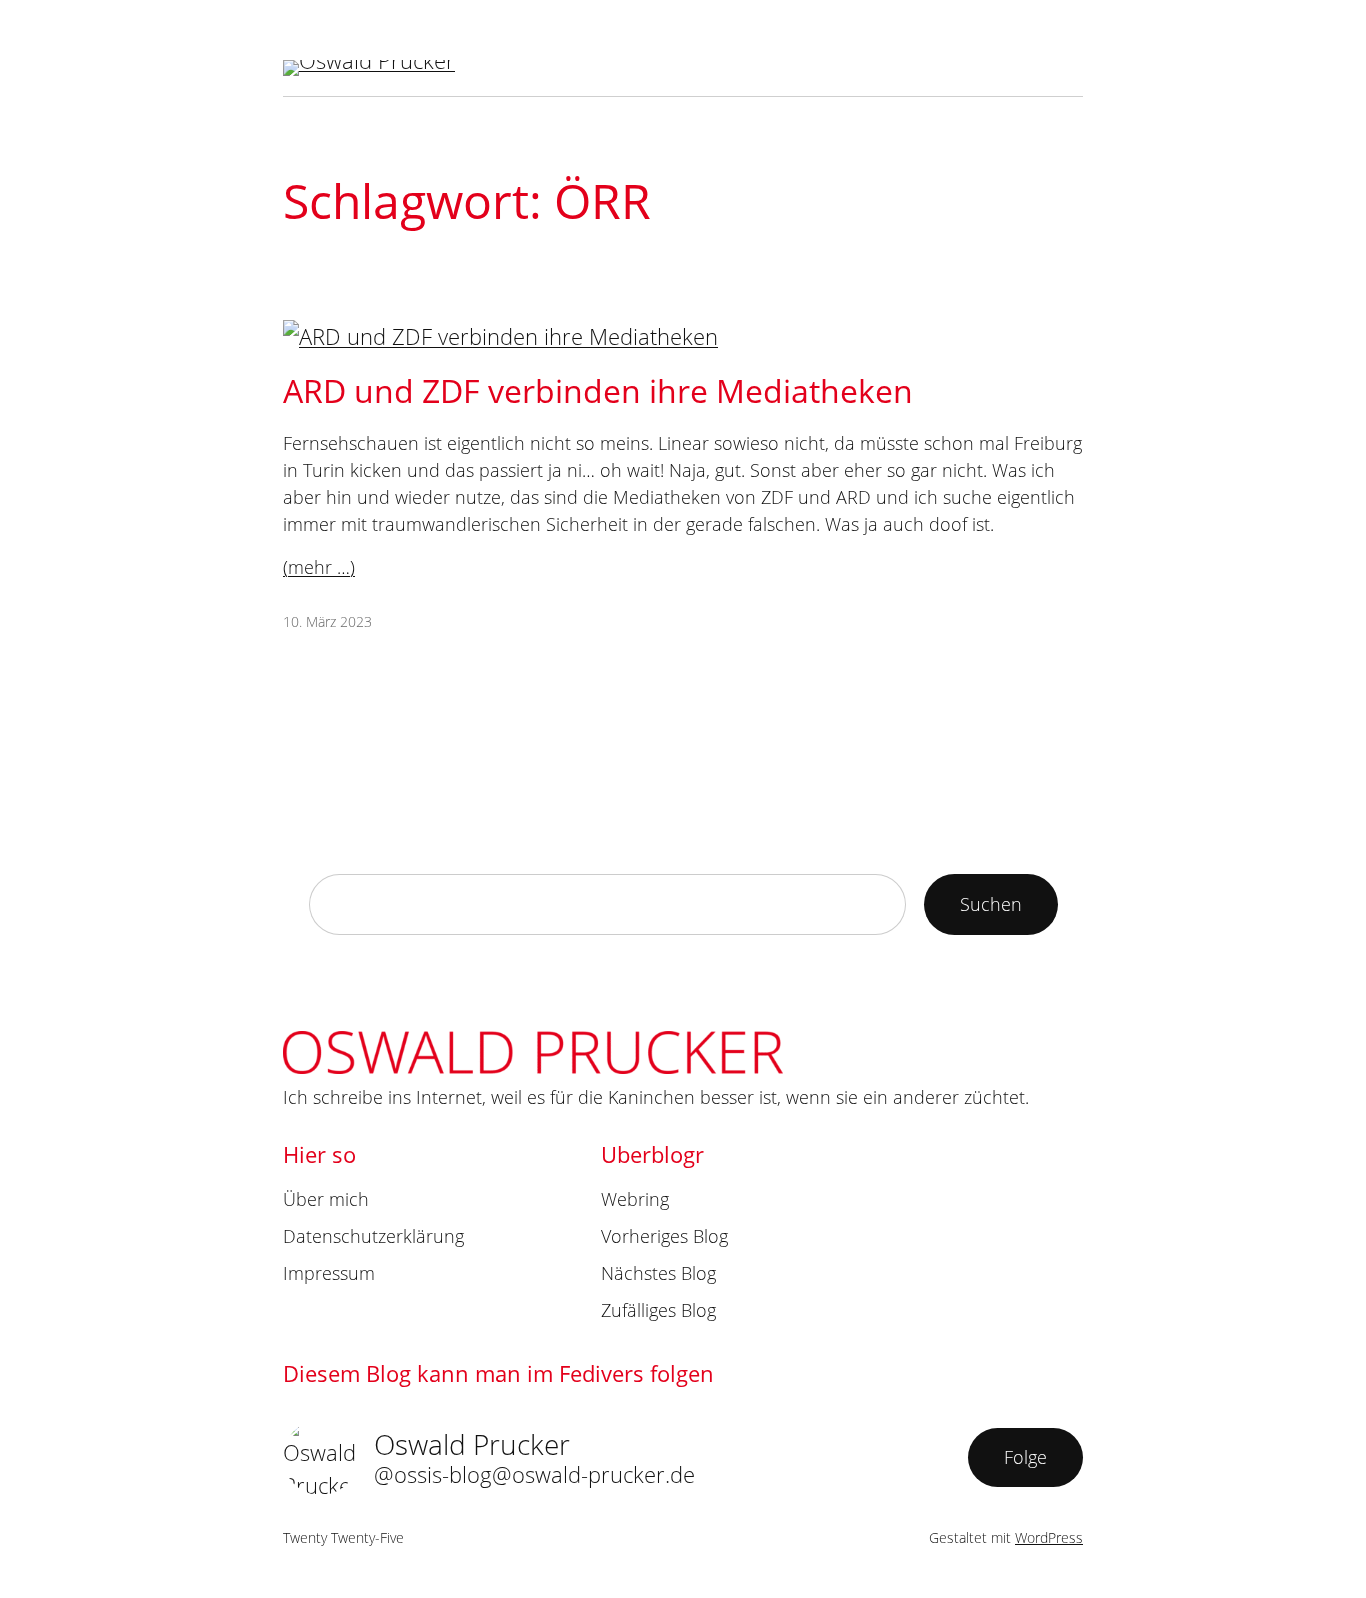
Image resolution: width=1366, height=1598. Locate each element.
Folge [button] (1025, 1457)
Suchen (991, 904)
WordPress (1049, 1537)
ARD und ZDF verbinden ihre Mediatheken (598, 390)
